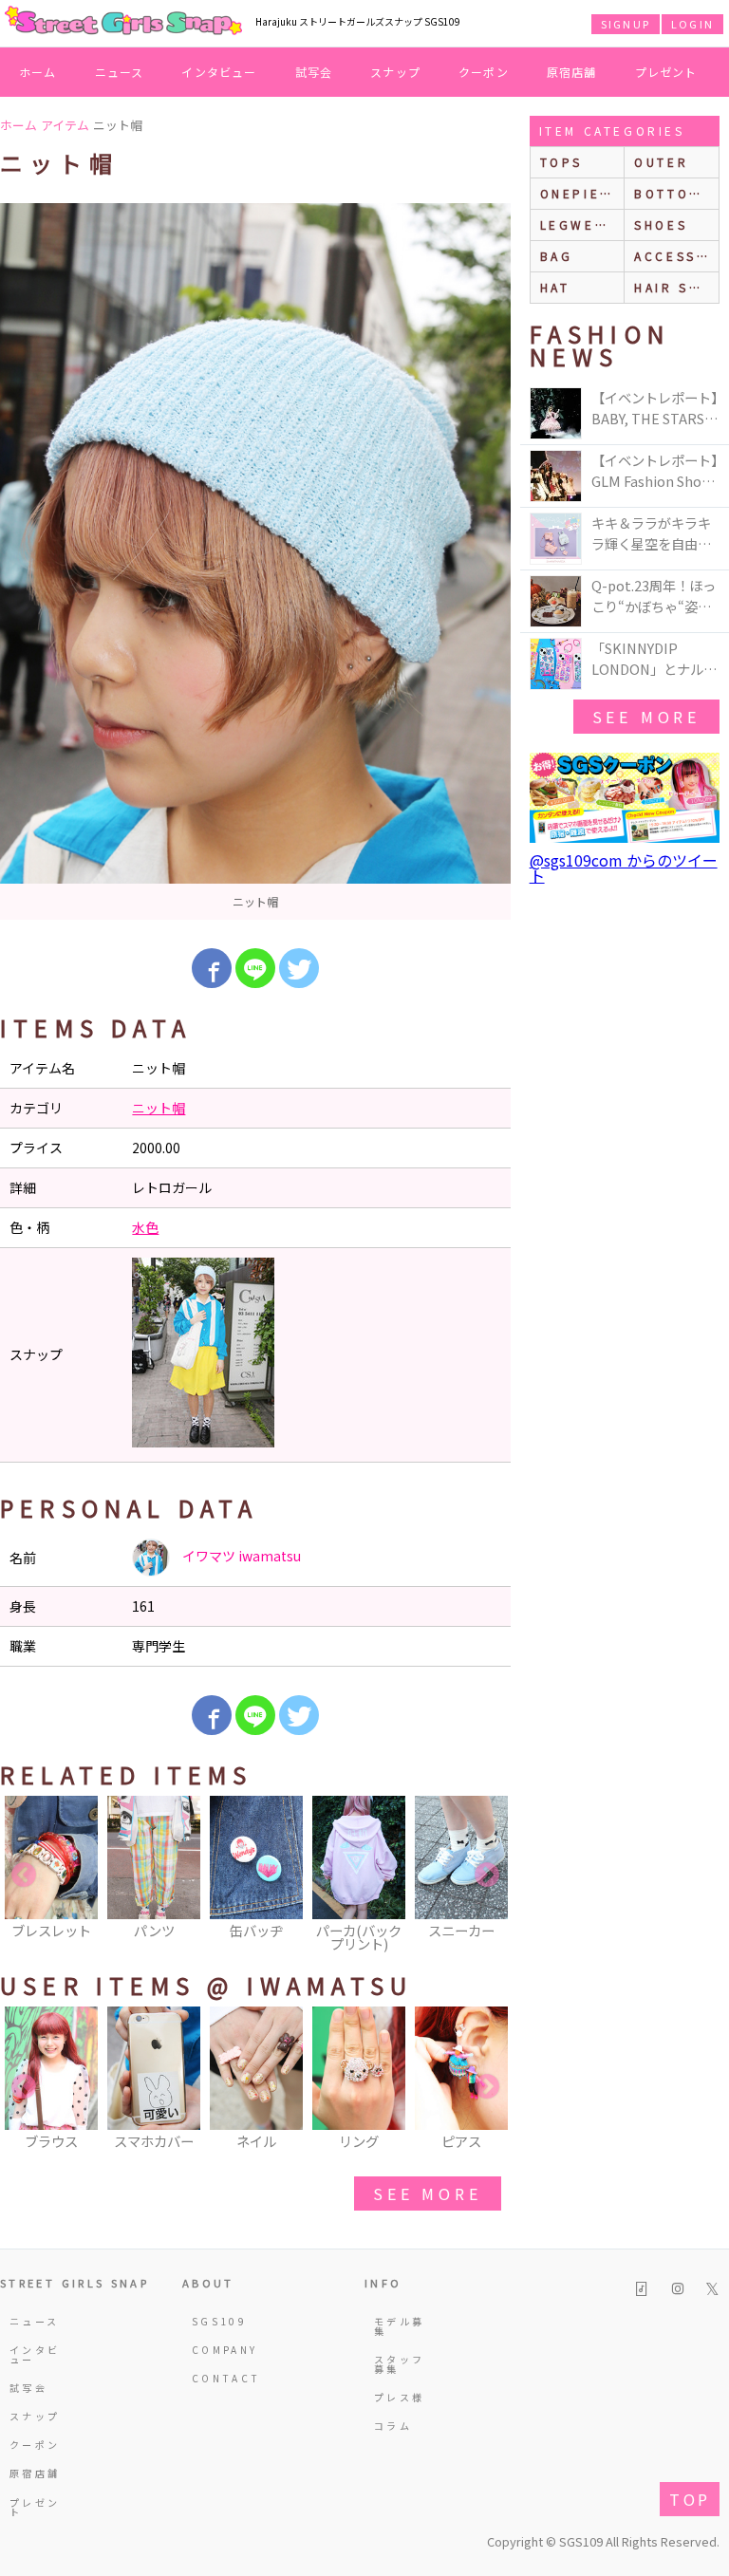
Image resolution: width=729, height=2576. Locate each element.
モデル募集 (399, 2326)
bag (557, 256)
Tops (561, 162)
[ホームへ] (123, 22)
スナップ (395, 72)
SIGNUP (626, 24)
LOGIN (692, 24)
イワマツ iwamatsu (240, 1556)
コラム (393, 2426)
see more (427, 2193)
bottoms (673, 193)
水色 (145, 1227)
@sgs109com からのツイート (624, 868)
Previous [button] (24, 1876)
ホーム (38, 72)
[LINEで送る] (255, 968)
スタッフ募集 (399, 2364)
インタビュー (219, 72)
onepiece (581, 193)
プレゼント (666, 72)
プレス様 (399, 2397)
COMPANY (219, 2350)
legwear (578, 224)
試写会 (314, 72)
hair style (676, 287)
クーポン (484, 72)
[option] (255, 561)
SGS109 (219, 2321)
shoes (661, 224)
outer (661, 162)
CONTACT (219, 2378)
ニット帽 (159, 1108)
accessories (676, 256)
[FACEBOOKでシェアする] (212, 968)
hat (555, 287)
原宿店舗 (572, 72)
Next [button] (487, 1876)
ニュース (120, 72)
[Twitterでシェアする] (299, 968)
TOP (690, 2499)
